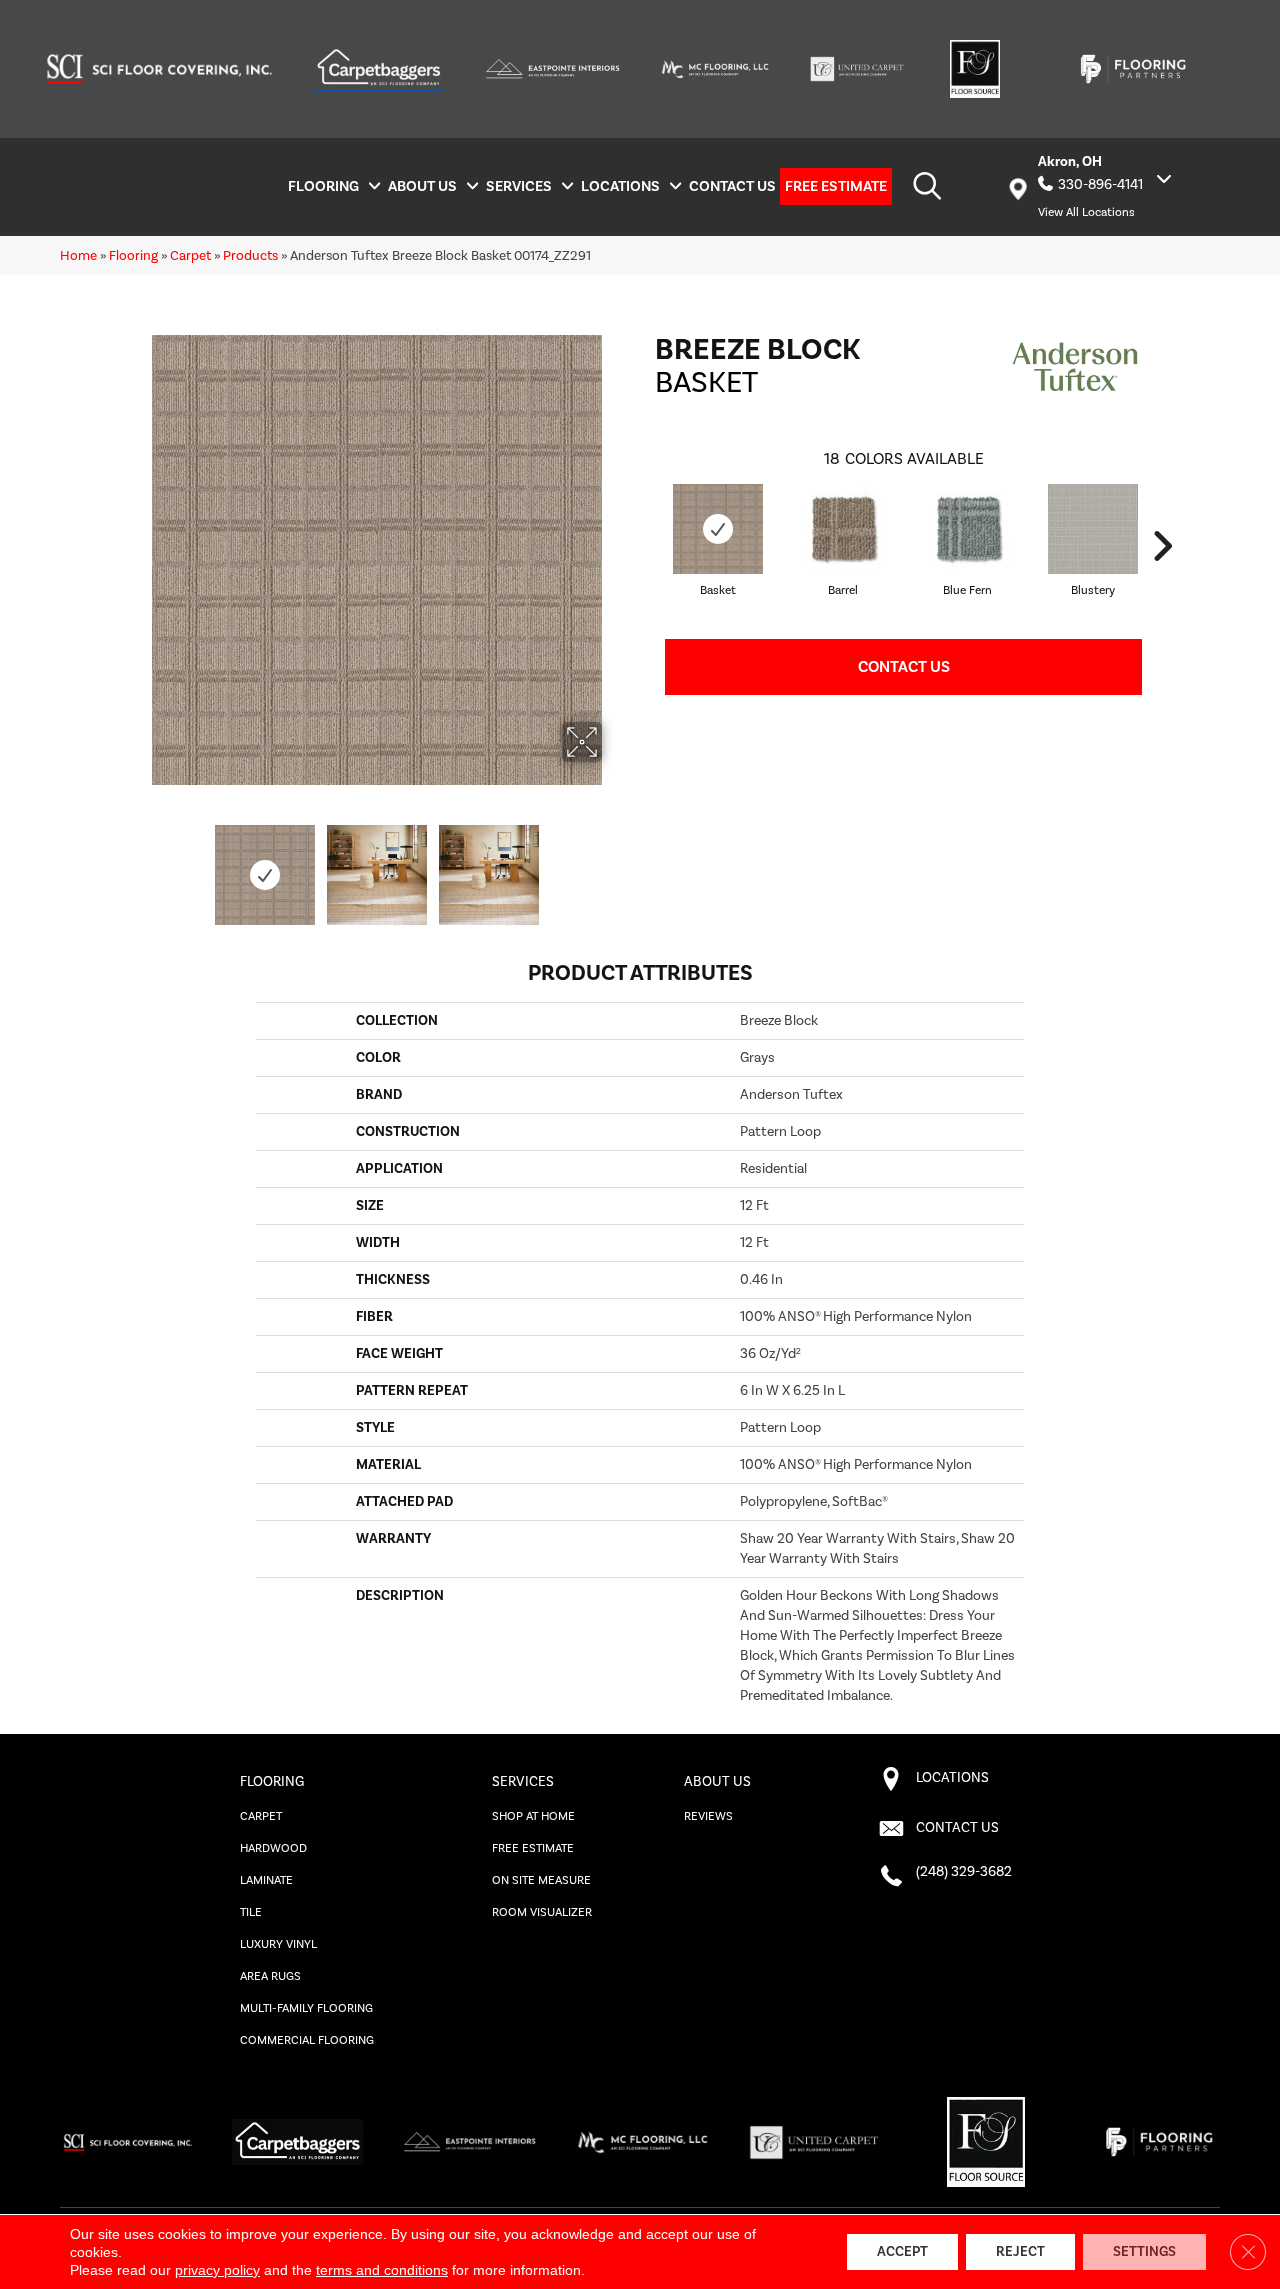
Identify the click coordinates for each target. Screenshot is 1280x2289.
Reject (1020, 2252)
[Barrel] (843, 529)
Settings (1144, 2252)
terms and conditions (382, 2270)
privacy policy (217, 2270)
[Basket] (718, 529)
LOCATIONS (952, 1778)
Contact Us (904, 667)
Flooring (133, 255)
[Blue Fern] (968, 529)
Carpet (190, 255)
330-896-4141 (1100, 185)
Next (615, 865)
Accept (902, 2252)
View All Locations (1086, 212)
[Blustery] (1093, 529)
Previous (138, 865)
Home (78, 255)
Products (250, 255)
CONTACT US (957, 1828)
